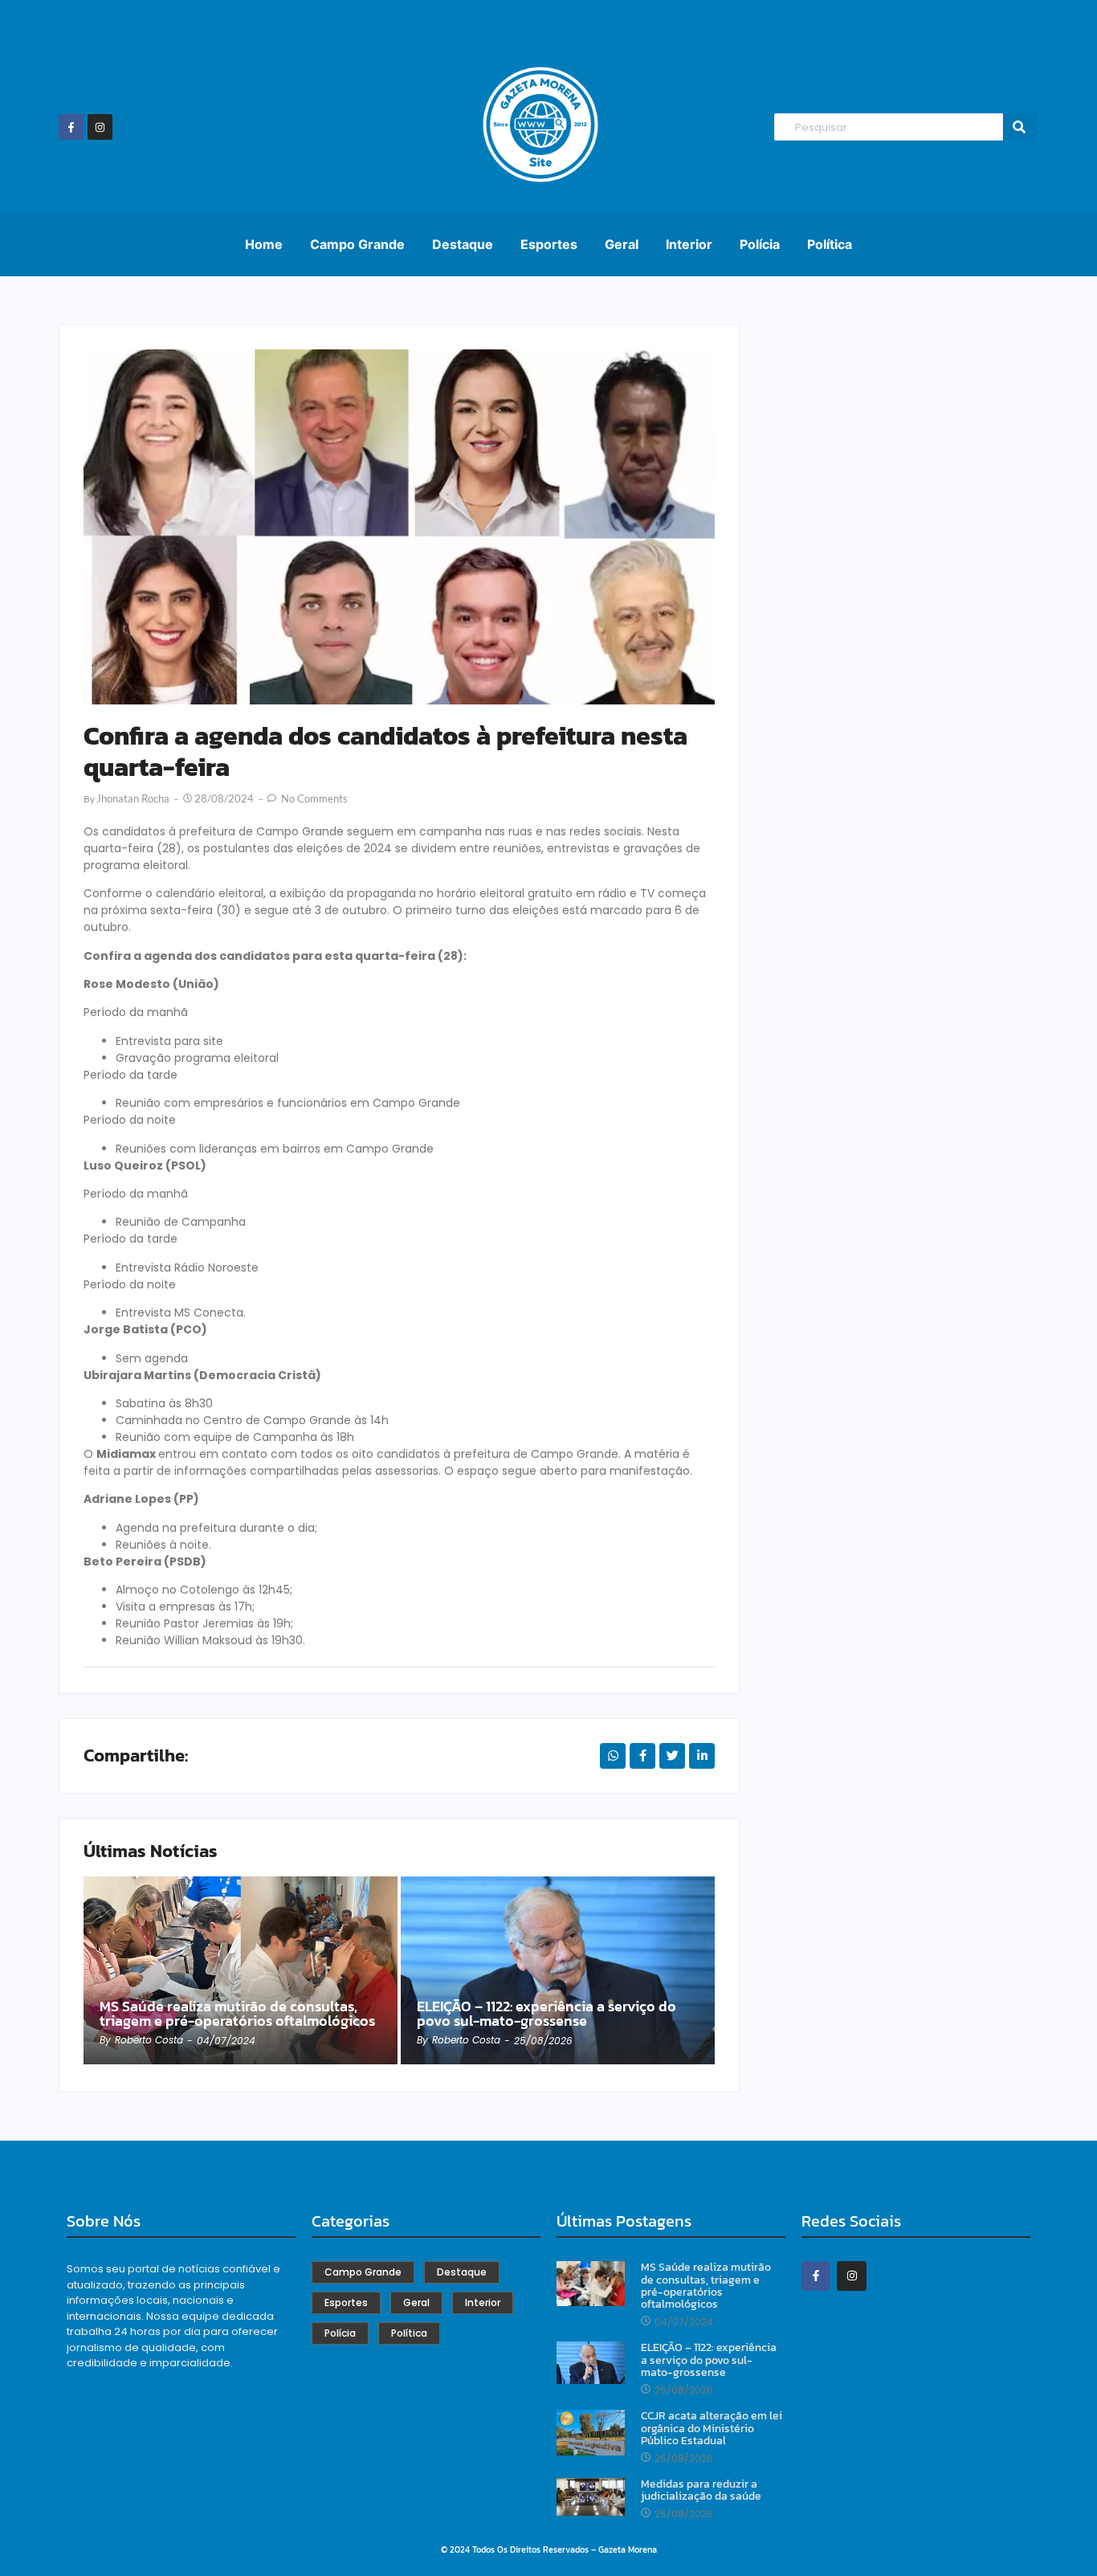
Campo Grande (357, 244)
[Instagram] (100, 127)
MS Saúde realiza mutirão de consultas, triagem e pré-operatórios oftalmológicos (237, 2014)
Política (830, 244)
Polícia (760, 244)
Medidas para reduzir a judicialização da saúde (701, 2490)
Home (264, 244)
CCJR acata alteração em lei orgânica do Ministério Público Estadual (712, 2428)
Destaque (463, 244)
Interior (689, 244)
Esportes (549, 244)
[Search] (1019, 127)
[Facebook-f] (71, 127)
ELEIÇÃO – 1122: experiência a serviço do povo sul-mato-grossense (546, 2014)
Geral (622, 244)
